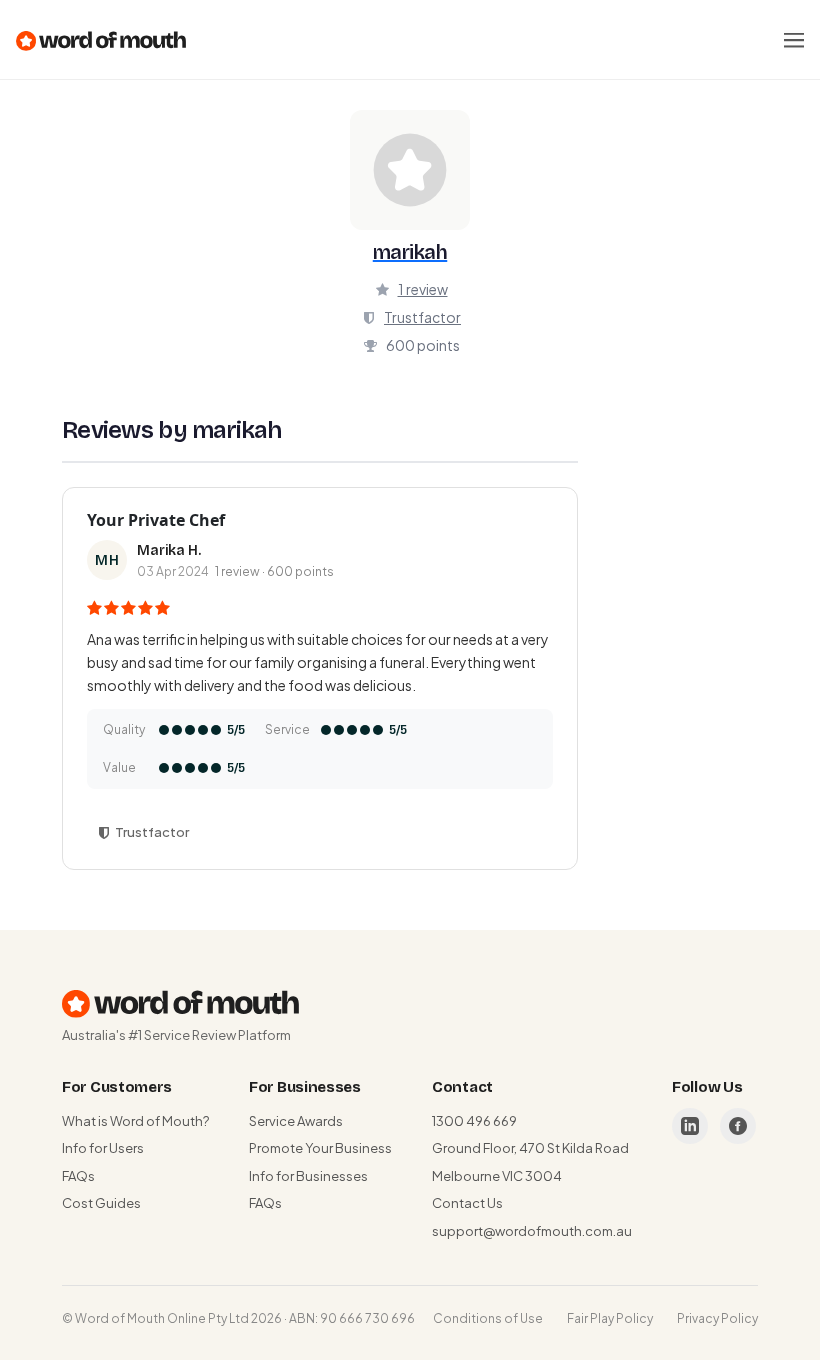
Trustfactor (422, 317)
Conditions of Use (488, 1318)
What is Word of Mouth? (135, 1121)
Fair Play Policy (610, 1318)
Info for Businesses (308, 1176)
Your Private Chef (156, 520)
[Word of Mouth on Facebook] (738, 1126)
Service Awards (296, 1121)
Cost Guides (101, 1203)
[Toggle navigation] (794, 40)
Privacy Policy (717, 1318)
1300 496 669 (474, 1121)
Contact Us (467, 1203)
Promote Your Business (320, 1148)
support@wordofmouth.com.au (532, 1231)
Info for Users (103, 1148)
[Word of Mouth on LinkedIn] (690, 1126)
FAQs (78, 1176)
